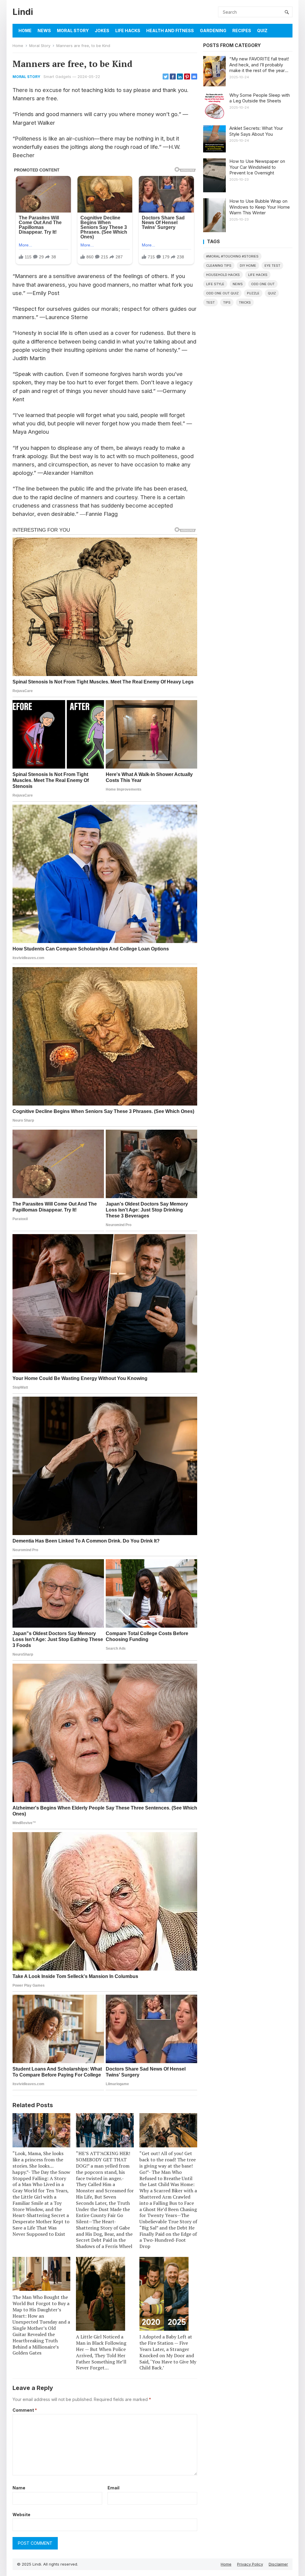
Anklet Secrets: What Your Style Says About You (256, 131)
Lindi (23, 12)
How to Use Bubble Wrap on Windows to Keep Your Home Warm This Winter (260, 207)
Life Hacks (128, 31)
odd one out (263, 284)
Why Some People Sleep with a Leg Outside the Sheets (260, 98)
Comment (25, 2410)
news (238, 284)
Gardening (213, 31)
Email (113, 2488)
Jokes (102, 31)
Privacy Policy (250, 2564)
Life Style (215, 284)
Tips (227, 302)
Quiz (262, 31)
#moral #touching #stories (232, 256)
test (210, 302)
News (44, 31)
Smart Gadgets (57, 77)
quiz (272, 293)
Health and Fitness (170, 31)
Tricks (245, 302)
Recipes (242, 31)
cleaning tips (219, 266)
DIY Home (248, 266)
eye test (272, 266)
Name (19, 2488)
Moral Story (73, 31)
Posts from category (232, 46)
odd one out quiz (222, 293)
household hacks (223, 275)
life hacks (258, 275)
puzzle (253, 293)
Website (21, 2515)
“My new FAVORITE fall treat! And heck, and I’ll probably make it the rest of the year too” (259, 65)
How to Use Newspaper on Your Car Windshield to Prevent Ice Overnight (257, 167)
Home (25, 31)
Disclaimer (278, 2564)
